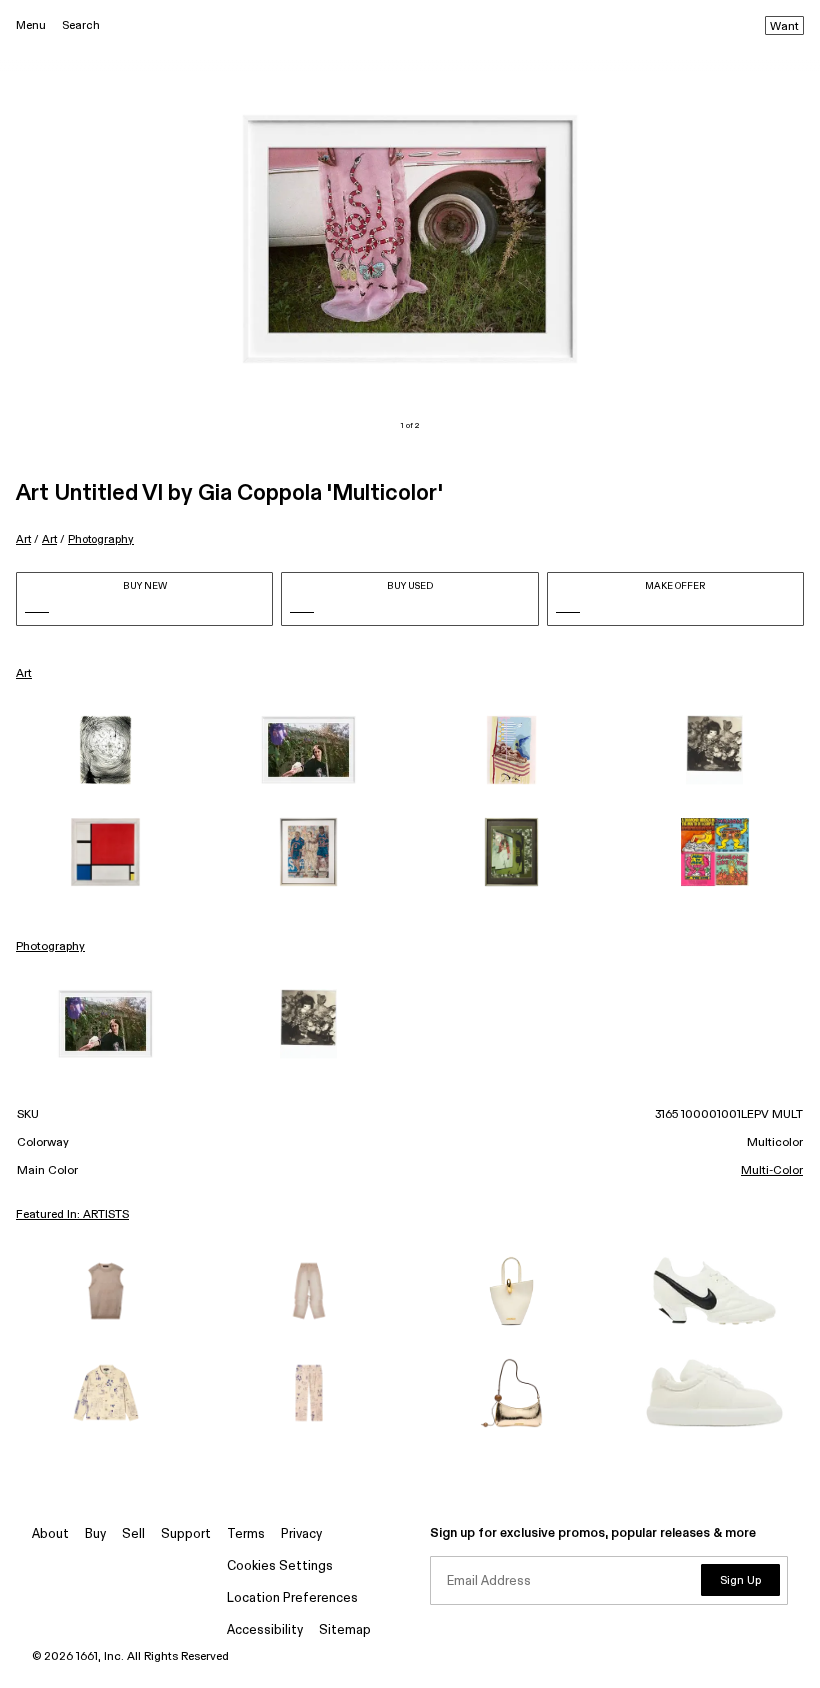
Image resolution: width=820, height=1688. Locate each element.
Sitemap (345, 1630)
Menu (31, 25)
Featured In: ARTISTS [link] (72, 1215)
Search (81, 25)
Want (784, 27)
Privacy (301, 1534)
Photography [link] (50, 947)
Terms (246, 1534)
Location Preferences (292, 1598)
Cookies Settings (280, 1566)
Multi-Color (772, 1171)
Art (23, 539)
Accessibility (265, 1630)
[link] (105, 750)
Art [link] (24, 674)
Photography (101, 539)
